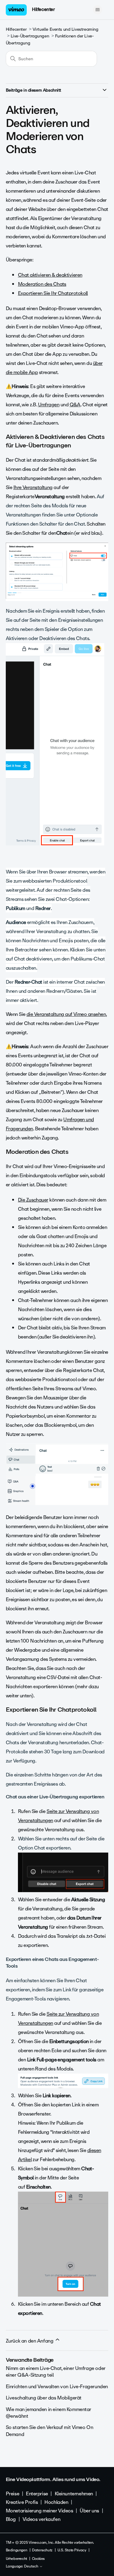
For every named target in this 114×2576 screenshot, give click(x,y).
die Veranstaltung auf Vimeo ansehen (66, 1014)
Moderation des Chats (42, 284)
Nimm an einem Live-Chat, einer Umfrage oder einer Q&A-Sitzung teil (56, 2372)
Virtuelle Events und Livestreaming (66, 29)
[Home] (16, 10)
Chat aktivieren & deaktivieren (50, 275)
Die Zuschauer (33, 1200)
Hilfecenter (43, 9)
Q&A (75, 405)
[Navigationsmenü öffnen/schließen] (97, 10)
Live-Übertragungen (30, 36)
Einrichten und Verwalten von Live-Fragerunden (57, 2387)
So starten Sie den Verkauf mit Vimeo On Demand (50, 2431)
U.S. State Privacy (72, 2550)
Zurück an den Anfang (30, 2341)
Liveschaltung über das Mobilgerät (44, 2398)
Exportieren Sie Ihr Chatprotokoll (53, 293)
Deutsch (32, 2567)
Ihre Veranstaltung (33, 487)
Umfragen (49, 405)
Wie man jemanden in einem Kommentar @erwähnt (48, 2413)
